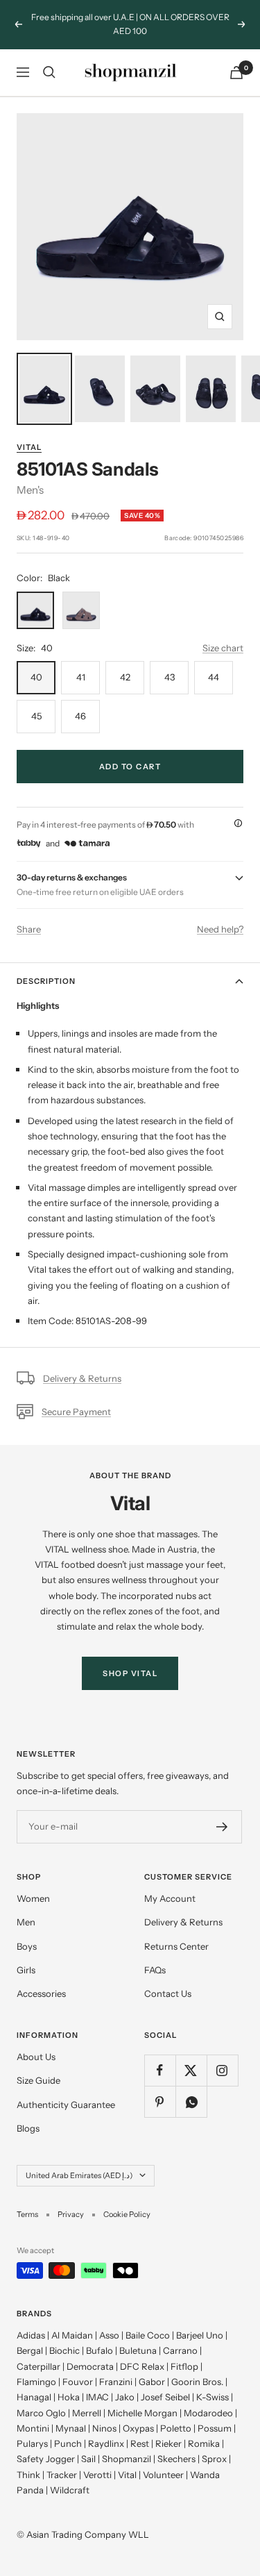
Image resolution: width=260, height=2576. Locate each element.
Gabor (152, 2382)
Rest (140, 2443)
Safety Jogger (46, 2459)
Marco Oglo (41, 2413)
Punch (68, 2443)
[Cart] (236, 73)
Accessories (41, 1993)
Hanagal (34, 2397)
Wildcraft (70, 2490)
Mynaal (71, 2428)
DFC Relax (142, 2366)
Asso (109, 2335)
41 (81, 677)
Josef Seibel (165, 2397)
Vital (29, 447)
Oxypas (138, 2428)
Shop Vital (130, 1673)
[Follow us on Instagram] (222, 2070)
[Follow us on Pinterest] (160, 2101)
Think (28, 2475)
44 (214, 677)
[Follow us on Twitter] (191, 2070)
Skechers (176, 2459)
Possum (215, 2428)
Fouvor (78, 2382)
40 (36, 677)
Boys (27, 1946)
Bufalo (99, 2350)
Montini (33, 2428)
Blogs (28, 2128)
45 (36, 716)
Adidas (31, 2335)
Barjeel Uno (200, 2335)
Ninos (104, 2428)
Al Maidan (72, 2335)
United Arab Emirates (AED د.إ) (79, 2175)
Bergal (30, 2350)
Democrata (90, 2366)
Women (33, 1898)
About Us (36, 2057)
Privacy (71, 2214)
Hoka (69, 2397)
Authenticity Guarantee (66, 2105)
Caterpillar (38, 2366)
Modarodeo (208, 2413)
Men (26, 1922)
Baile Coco (148, 2335)
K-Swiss (213, 2397)
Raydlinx (106, 2443)
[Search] (49, 72)
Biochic (64, 2350)
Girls (26, 1970)
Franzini (116, 2382)
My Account (170, 1898)
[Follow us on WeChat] (191, 2101)
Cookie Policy (127, 2214)
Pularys (32, 2443)
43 (170, 677)
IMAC (97, 2397)
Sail (88, 2459)
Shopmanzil (127, 2459)
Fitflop (184, 2366)
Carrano (180, 2350)
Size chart (223, 648)
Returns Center (176, 1946)
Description (46, 981)
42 (125, 677)
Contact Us (168, 1993)
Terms (27, 2214)
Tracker (62, 2475)
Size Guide (38, 2080)
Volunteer (163, 2475)
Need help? (220, 929)
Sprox (214, 2459)
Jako (125, 2397)
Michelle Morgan (142, 2413)
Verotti (97, 2475)
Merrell (87, 2413)
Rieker (168, 2443)
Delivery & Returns (82, 1378)
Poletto (176, 2428)
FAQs (155, 1970)
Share (29, 929)
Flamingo (36, 2382)
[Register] (222, 1827)
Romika (204, 2443)
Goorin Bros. (197, 2382)
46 (80, 716)
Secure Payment (76, 1412)
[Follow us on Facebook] (160, 2070)
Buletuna (138, 2350)
